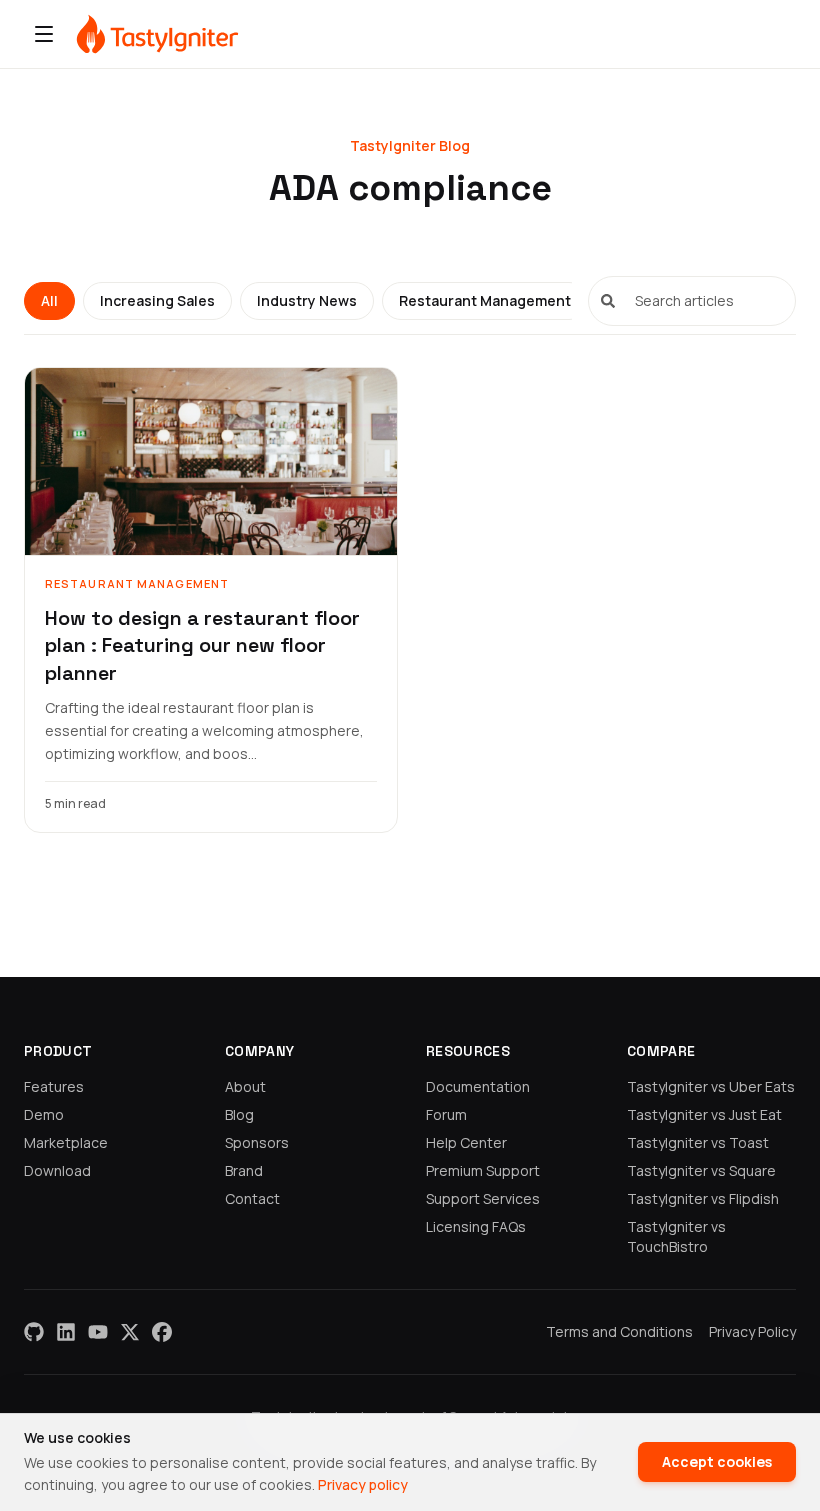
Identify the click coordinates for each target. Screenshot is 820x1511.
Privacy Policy (752, 1331)
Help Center (466, 1142)
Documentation (478, 1086)
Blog (239, 1114)
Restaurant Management (485, 300)
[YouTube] (98, 1332)
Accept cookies (717, 1461)
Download (57, 1170)
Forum (446, 1114)
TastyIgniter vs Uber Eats (711, 1086)
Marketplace (66, 1142)
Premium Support (483, 1170)
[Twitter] (130, 1332)
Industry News (307, 300)
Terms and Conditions (619, 1331)
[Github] (34, 1332)
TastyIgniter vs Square (701, 1170)
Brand (244, 1170)
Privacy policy (363, 1484)
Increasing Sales (157, 300)
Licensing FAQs (476, 1226)
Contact (252, 1198)
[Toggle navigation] (44, 34)
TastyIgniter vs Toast (698, 1142)
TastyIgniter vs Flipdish (703, 1198)
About (245, 1086)
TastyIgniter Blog (410, 145)
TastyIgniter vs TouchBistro (676, 1236)
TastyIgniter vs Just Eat (704, 1114)
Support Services (483, 1198)
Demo (44, 1114)
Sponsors (257, 1142)
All (49, 300)
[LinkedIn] (66, 1332)
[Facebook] (162, 1332)
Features (54, 1086)
